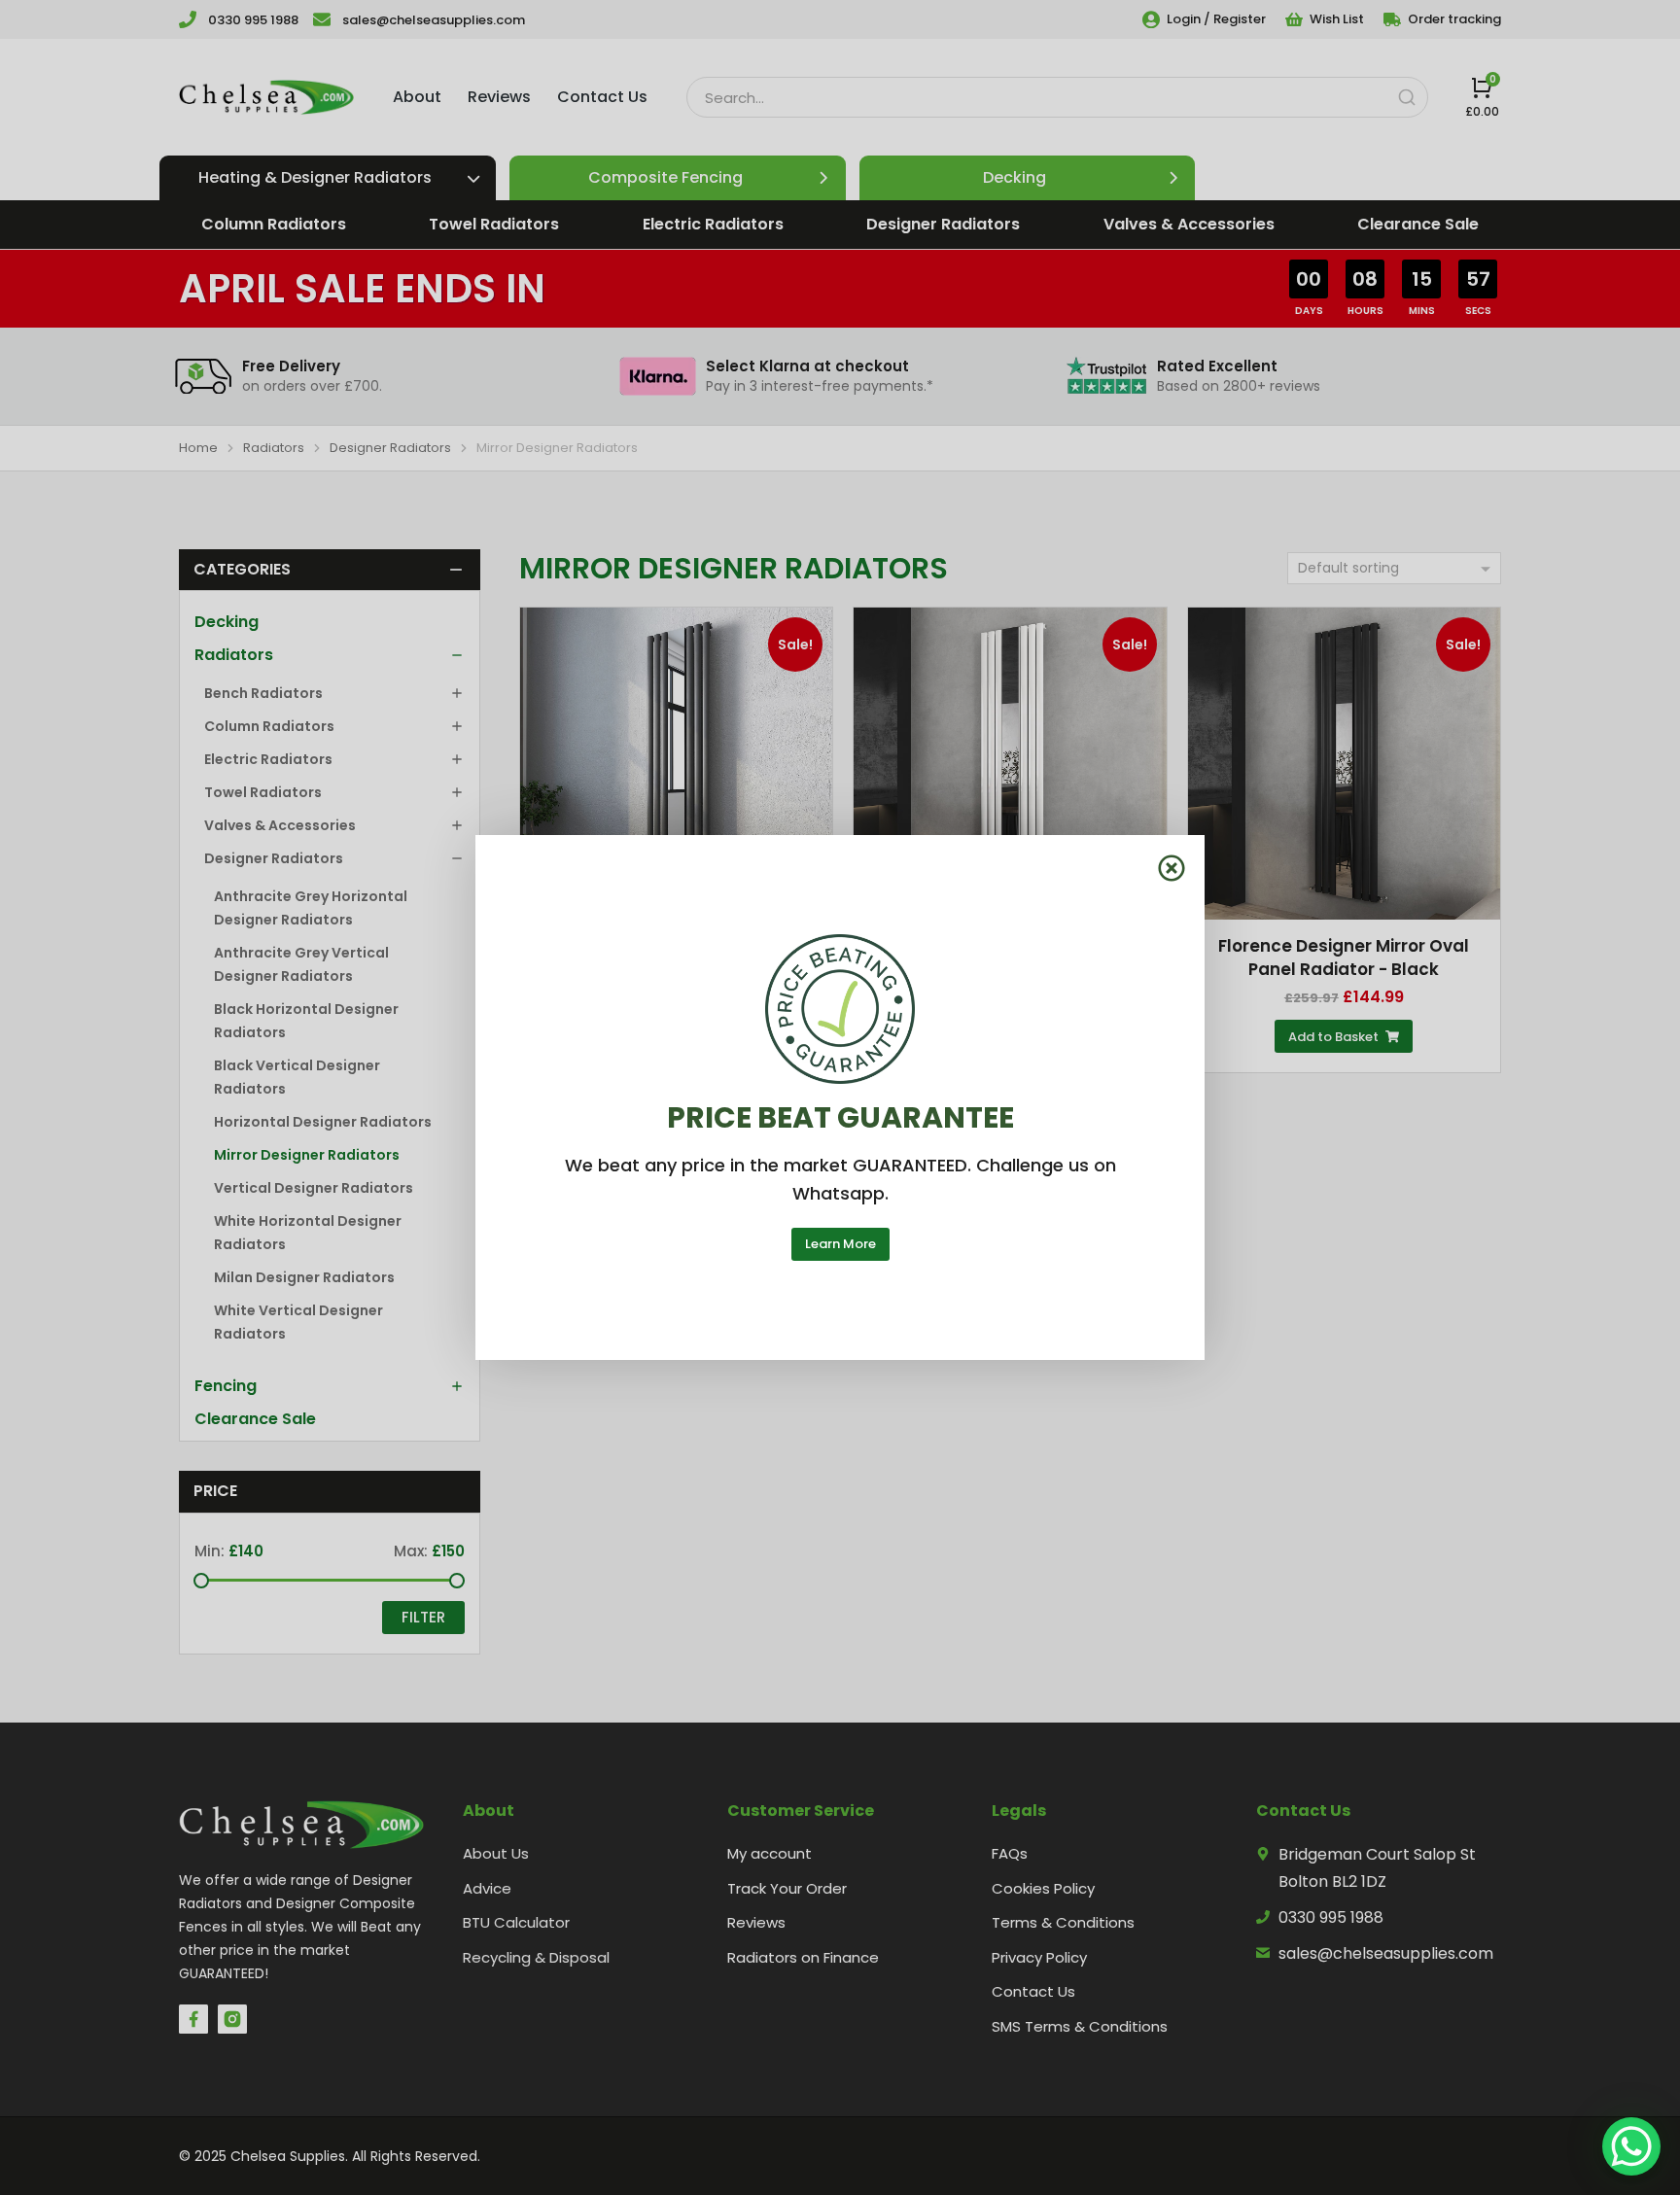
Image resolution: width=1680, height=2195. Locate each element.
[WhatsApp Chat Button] (1631, 2146)
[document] (840, 1097)
